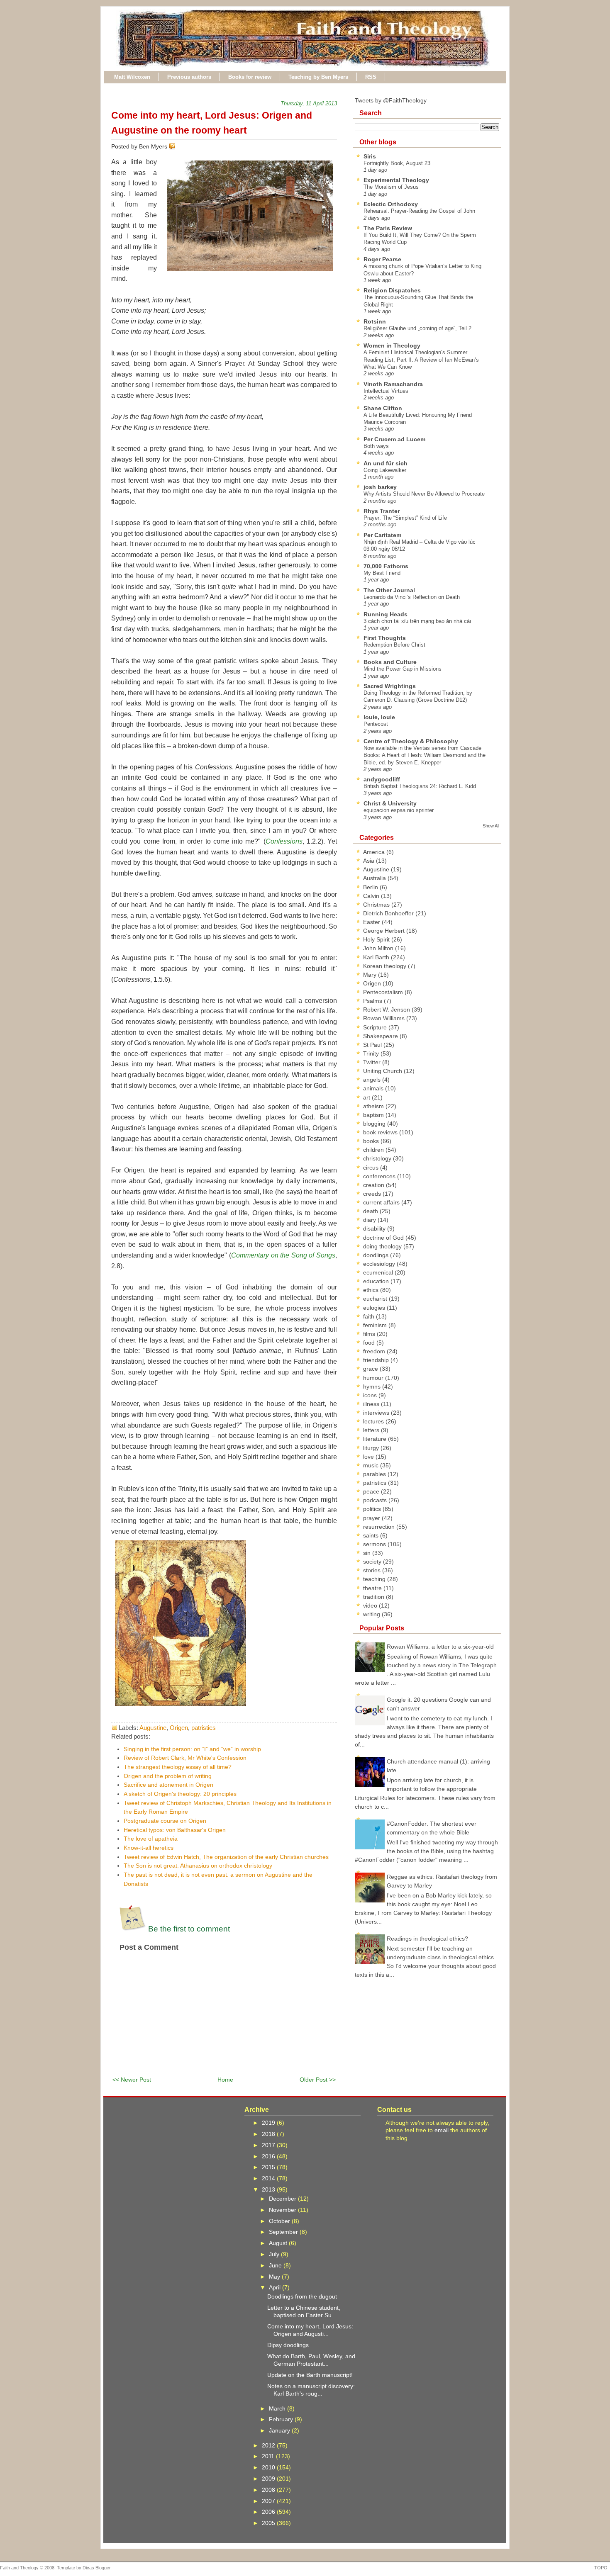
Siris (370, 156)
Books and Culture (390, 662)
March (278, 2408)
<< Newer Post (132, 2080)
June (276, 2265)
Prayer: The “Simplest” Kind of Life (405, 518)
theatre (373, 1588)
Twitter (373, 1062)
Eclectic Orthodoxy (391, 204)
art (367, 1097)
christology (378, 1158)
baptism (374, 1115)
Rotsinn (375, 321)
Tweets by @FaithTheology (391, 100)
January (280, 2430)
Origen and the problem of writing (168, 1776)
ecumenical (379, 1272)
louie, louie (379, 717)
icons (371, 1395)
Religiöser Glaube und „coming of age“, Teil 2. (418, 328)
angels (373, 1080)
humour (374, 1378)
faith (370, 1316)
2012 (269, 2445)
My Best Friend (382, 573)
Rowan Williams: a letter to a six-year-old (440, 1647)
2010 (269, 2467)
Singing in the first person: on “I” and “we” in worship (192, 1749)
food (370, 1343)
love (369, 1457)
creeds (373, 1194)
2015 (269, 2167)
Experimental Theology (396, 180)
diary (370, 1220)
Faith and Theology (19, 2568)
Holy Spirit (377, 939)
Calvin (372, 896)
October (280, 2221)
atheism (374, 1106)
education (377, 1281)
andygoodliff (382, 779)
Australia (375, 878)
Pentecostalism (384, 992)
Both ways (376, 446)
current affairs (382, 1202)
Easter (372, 922)
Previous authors (189, 77)
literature (376, 1439)
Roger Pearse (382, 259)
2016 (269, 2156)
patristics (204, 1728)
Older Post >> (318, 2080)
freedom (375, 1351)
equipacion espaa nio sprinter (399, 810)
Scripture (376, 1027)
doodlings (377, 1255)
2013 (269, 2189)
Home (225, 2080)
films (370, 1334)
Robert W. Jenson (387, 1009)
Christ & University (390, 803)
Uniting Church (383, 1071)
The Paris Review (388, 228)
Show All (491, 826)
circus (372, 1168)
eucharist (376, 1299)
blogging (375, 1124)
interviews (377, 1413)
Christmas (377, 905)
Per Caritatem (382, 535)
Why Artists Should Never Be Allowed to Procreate (424, 494)
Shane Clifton (383, 408)
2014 (269, 2178)
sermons (375, 1544)
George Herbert (385, 931)
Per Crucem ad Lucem (394, 439)
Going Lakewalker (385, 470)
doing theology (383, 1246)
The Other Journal (389, 590)
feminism (376, 1325)
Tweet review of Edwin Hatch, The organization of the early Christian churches (226, 1857)
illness (372, 1404)
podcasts (376, 1500)
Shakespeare (381, 1036)
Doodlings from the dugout (302, 2296)
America (375, 852)
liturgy (372, 1448)
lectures (374, 1421)
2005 (269, 2523)
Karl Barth (377, 957)
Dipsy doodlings (288, 2345)
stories (373, 1570)
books (372, 1141)
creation (375, 1185)
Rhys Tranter (382, 511)
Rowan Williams (385, 1018)
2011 (269, 2456)
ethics (372, 1290)
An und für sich (386, 463)
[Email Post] (177, 146)
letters (372, 1430)
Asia (370, 861)
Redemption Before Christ (394, 645)
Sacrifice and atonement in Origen (168, 1785)
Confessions (284, 841)
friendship (377, 1360)
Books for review (250, 77)
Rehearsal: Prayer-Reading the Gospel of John (419, 211)
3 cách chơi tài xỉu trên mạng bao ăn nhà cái (417, 621)
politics (373, 1509)
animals (374, 1088)
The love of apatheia (151, 1839)
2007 (269, 2501)
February (282, 2419)
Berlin (371, 887)
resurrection (380, 1527)
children (374, 1150)
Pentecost (376, 724)
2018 (269, 2134)
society (373, 1562)
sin (368, 1553)
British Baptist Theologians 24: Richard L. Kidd (420, 786)
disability (375, 1228)
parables (375, 1474)
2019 (269, 2123)
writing (372, 1614)
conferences (380, 1176)
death (371, 1211)
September (284, 2232)
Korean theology (386, 966)
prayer (372, 1518)
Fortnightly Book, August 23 (397, 163)
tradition (375, 1597)
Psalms (373, 1001)
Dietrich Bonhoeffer (389, 913)
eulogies (375, 1308)
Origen (179, 1728)
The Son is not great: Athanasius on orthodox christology (198, 1866)
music (372, 1465)
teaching (375, 1579)
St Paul (373, 1045)
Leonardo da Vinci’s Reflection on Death (412, 597)
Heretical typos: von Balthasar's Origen (175, 1830)
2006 (269, 2512)
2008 (269, 2490)
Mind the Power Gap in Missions (403, 669)
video (371, 1605)
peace (372, 1491)
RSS (371, 77)
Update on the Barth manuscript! (310, 2375)
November (283, 2210)
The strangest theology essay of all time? (178, 1767)
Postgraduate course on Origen (165, 1821)
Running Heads (386, 614)
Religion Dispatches (392, 290)
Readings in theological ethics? (427, 1939)
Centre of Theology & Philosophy (411, 741)
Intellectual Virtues (386, 391)
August (279, 2243)
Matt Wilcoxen (132, 77)
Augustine (153, 1728)
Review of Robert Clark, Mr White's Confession (185, 1758)
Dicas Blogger (96, 2568)
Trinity (372, 1053)
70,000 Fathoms (386, 566)
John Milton (379, 948)
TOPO (601, 2568)
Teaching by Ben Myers (318, 77)
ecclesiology (380, 1264)
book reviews (381, 1132)
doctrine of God (384, 1238)
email (442, 2130)
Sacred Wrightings (390, 686)
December (283, 2199)
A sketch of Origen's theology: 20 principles (180, 1794)
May (275, 2277)
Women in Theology (392, 345)
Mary (371, 975)
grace (371, 1369)
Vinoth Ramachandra (393, 384)
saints (372, 1535)
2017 (269, 2145)
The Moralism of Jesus (391, 187)
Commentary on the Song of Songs (283, 1255)
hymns (373, 1387)
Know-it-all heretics (149, 1848)
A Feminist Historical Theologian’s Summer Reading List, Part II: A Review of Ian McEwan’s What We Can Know (421, 360)
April (276, 2287)
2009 (269, 2479)
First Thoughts (385, 638)
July (275, 2254)
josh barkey (380, 487)
